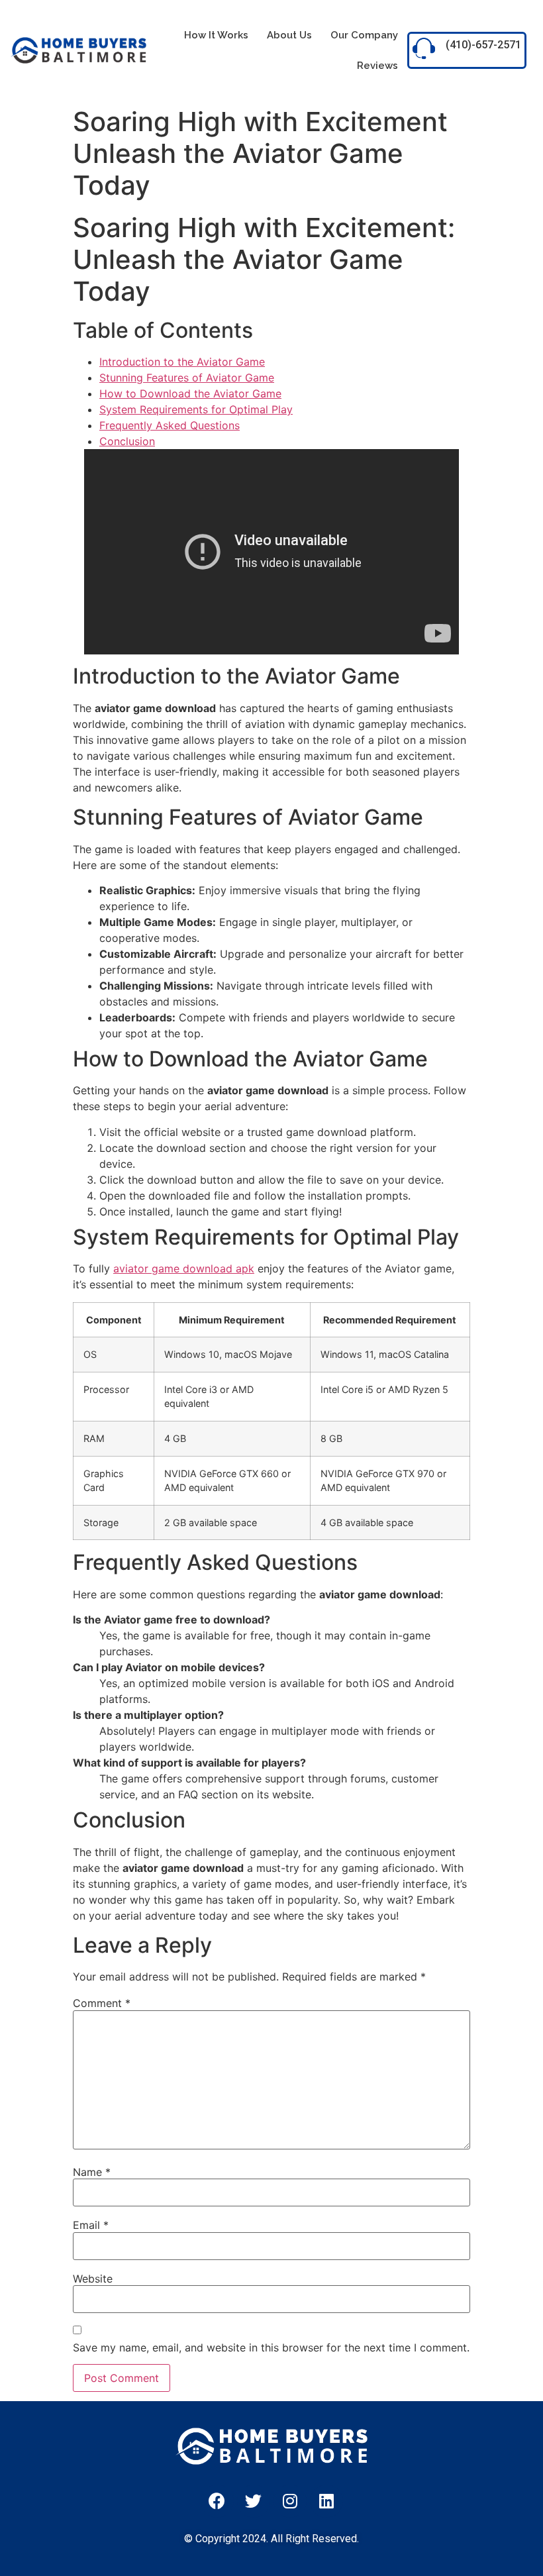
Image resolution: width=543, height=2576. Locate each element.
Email (91, 2225)
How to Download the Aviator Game (190, 393)
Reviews (377, 66)
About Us (289, 35)
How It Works (216, 35)
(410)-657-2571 (483, 45)
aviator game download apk (184, 1268)
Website (93, 2279)
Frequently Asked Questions (170, 425)
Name (92, 2172)
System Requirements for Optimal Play (196, 409)
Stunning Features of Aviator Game (187, 378)
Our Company (364, 35)
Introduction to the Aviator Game (182, 362)
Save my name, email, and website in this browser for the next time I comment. (271, 2347)
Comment (102, 2003)
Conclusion (127, 441)
